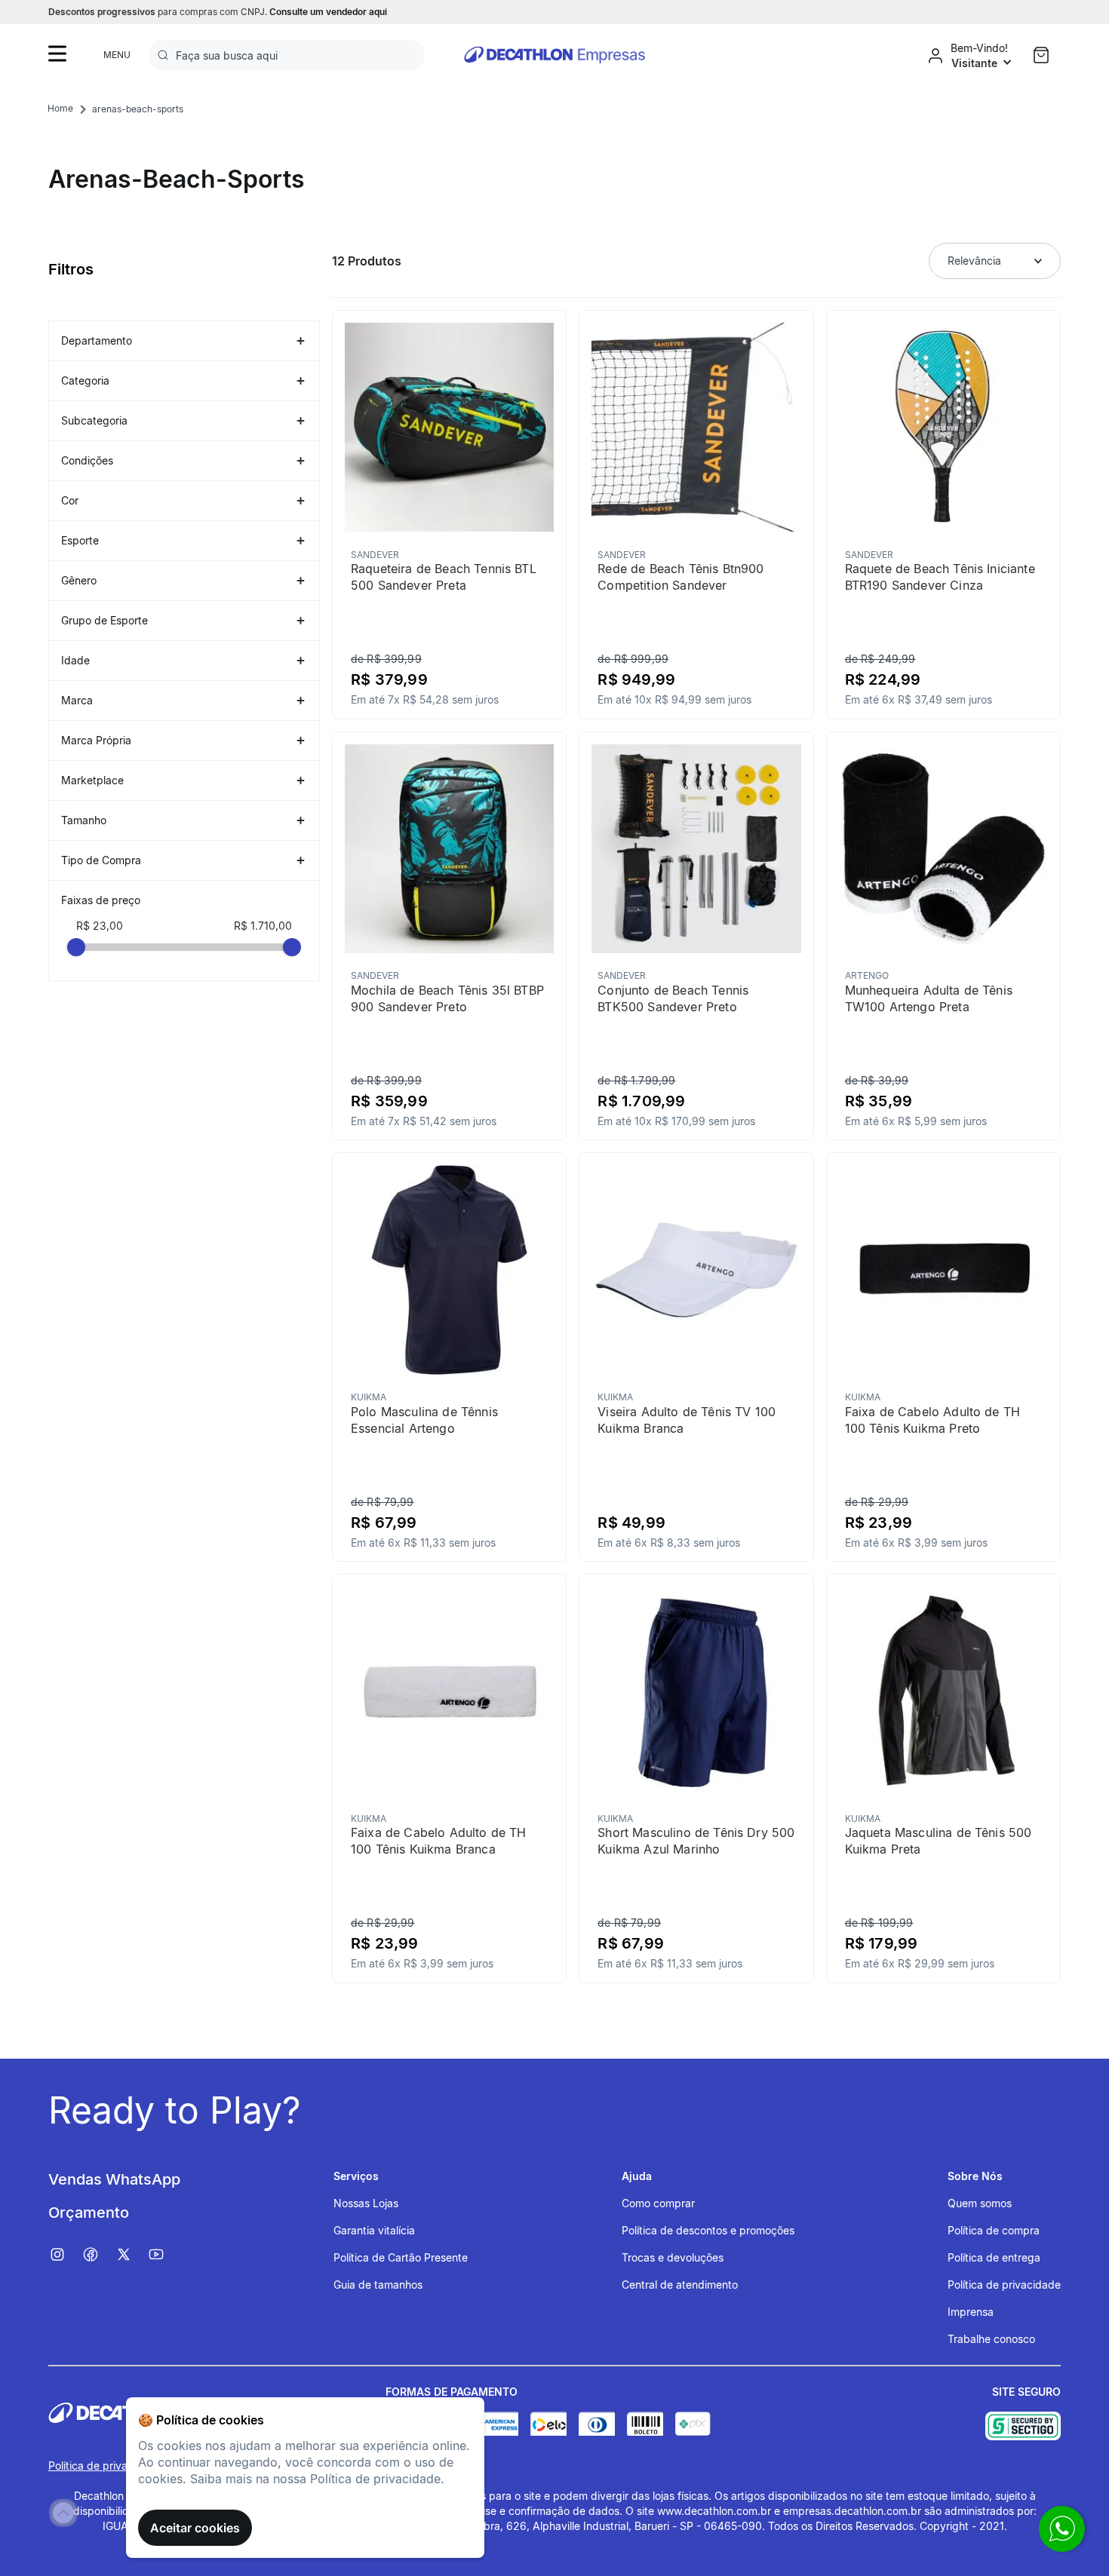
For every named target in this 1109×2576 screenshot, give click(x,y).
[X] (131, 2255)
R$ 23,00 (100, 926)
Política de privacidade (105, 2466)
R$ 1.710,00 (263, 926)
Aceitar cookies (195, 2528)
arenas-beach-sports (138, 109)
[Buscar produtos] (166, 55)
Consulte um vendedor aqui (328, 12)
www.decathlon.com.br (714, 2511)
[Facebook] (98, 2255)
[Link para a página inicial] (60, 109)
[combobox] (287, 55)
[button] (184, 341)
